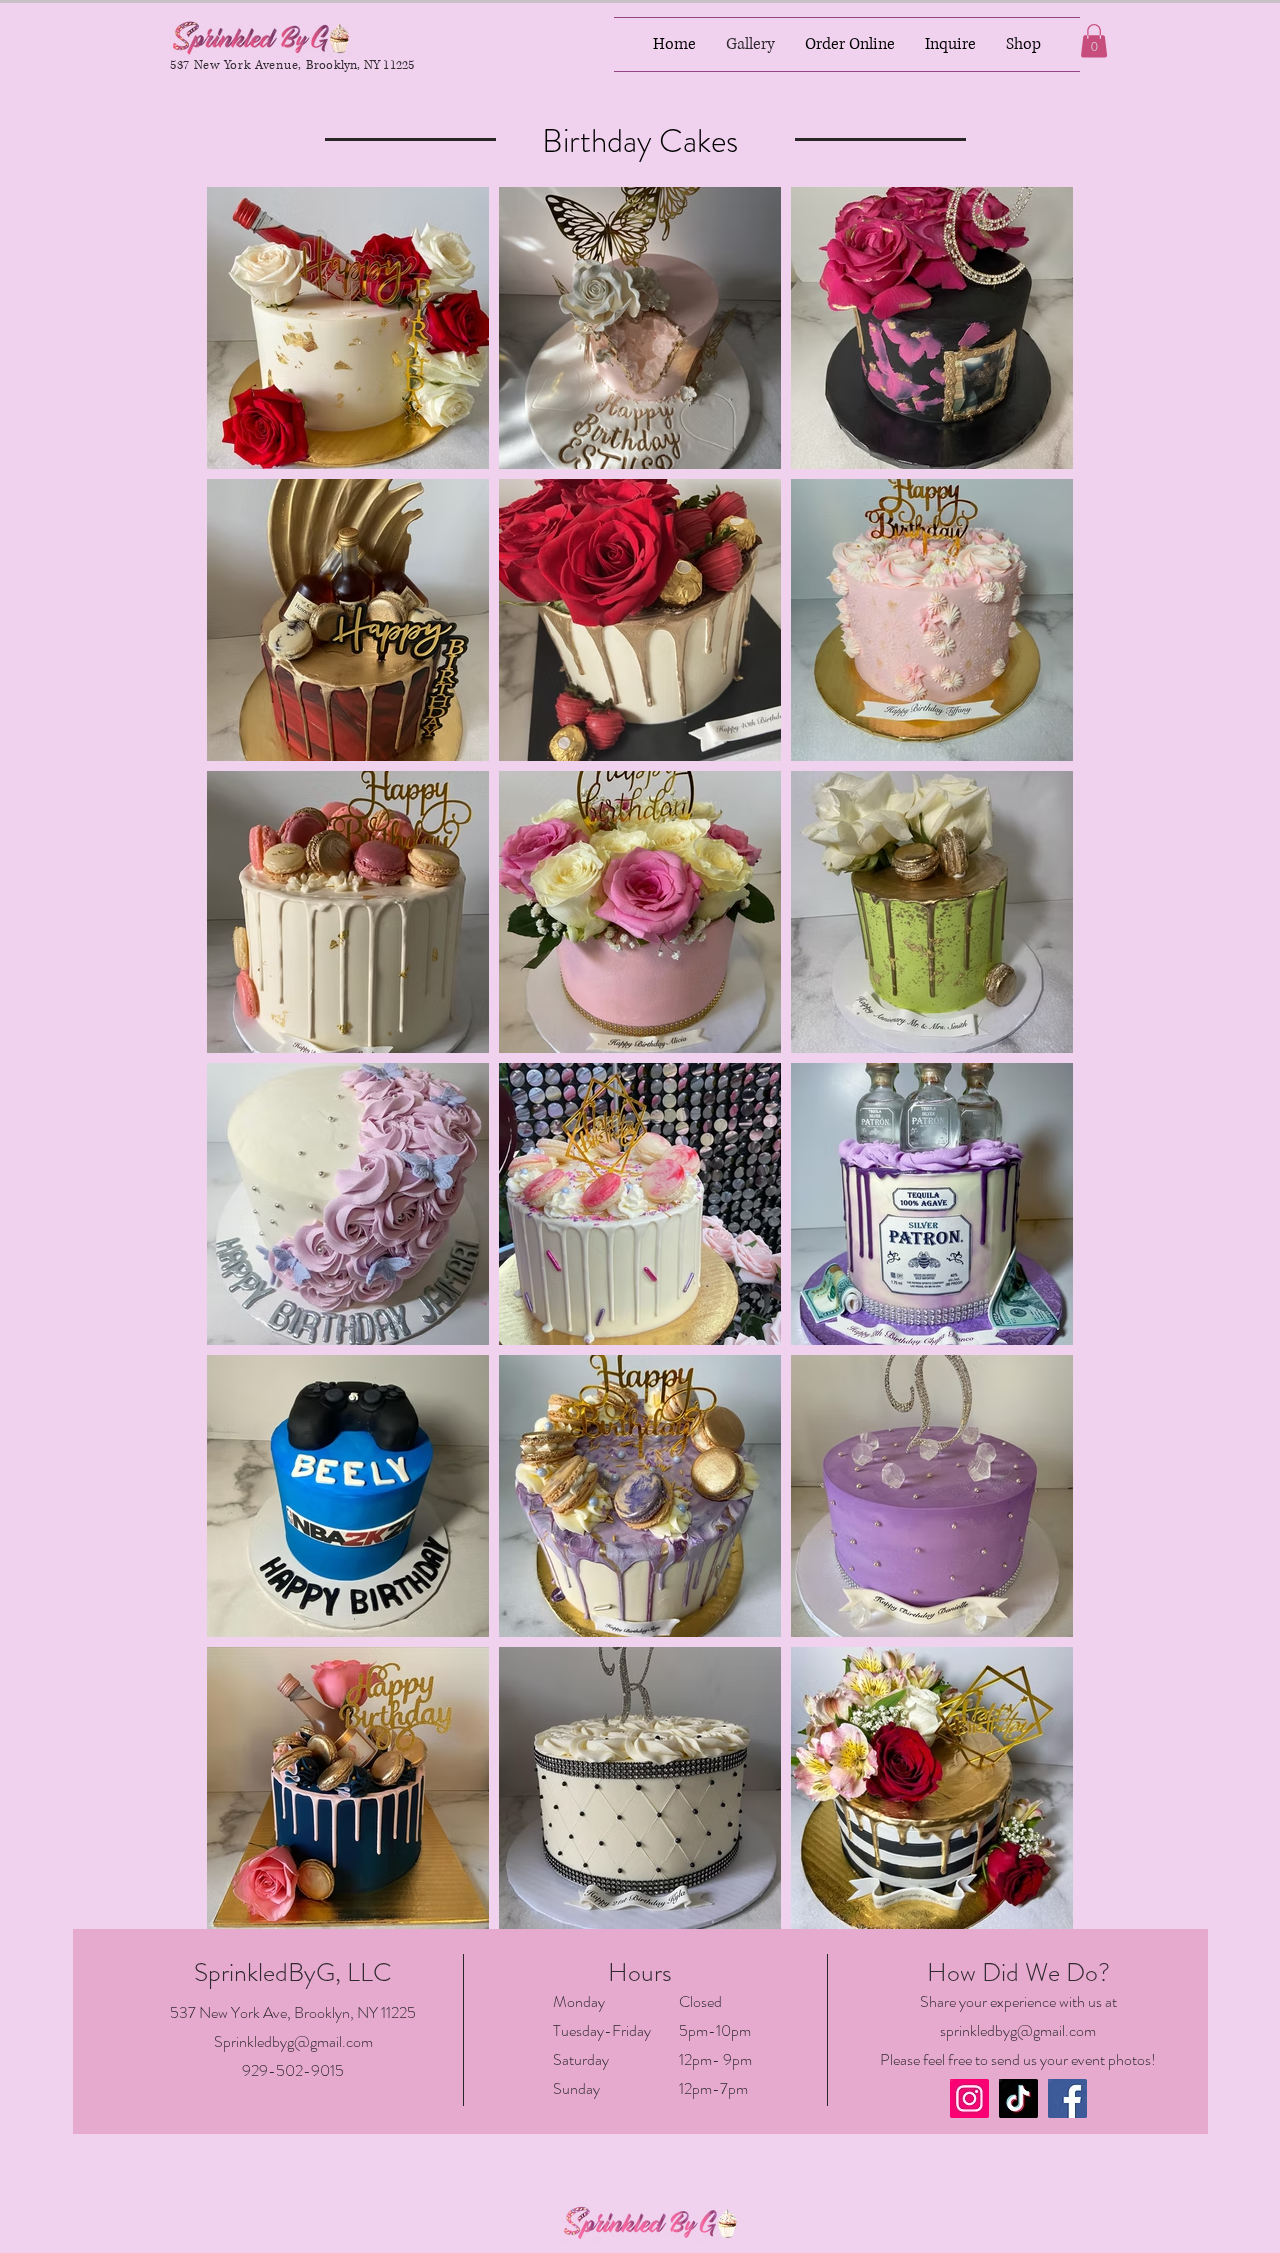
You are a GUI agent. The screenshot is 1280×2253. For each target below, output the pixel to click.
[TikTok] (1018, 2098)
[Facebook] (1067, 2098)
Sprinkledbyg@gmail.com (293, 2041)
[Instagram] (969, 2098)
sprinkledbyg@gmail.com (1018, 2030)
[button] (1094, 40)
